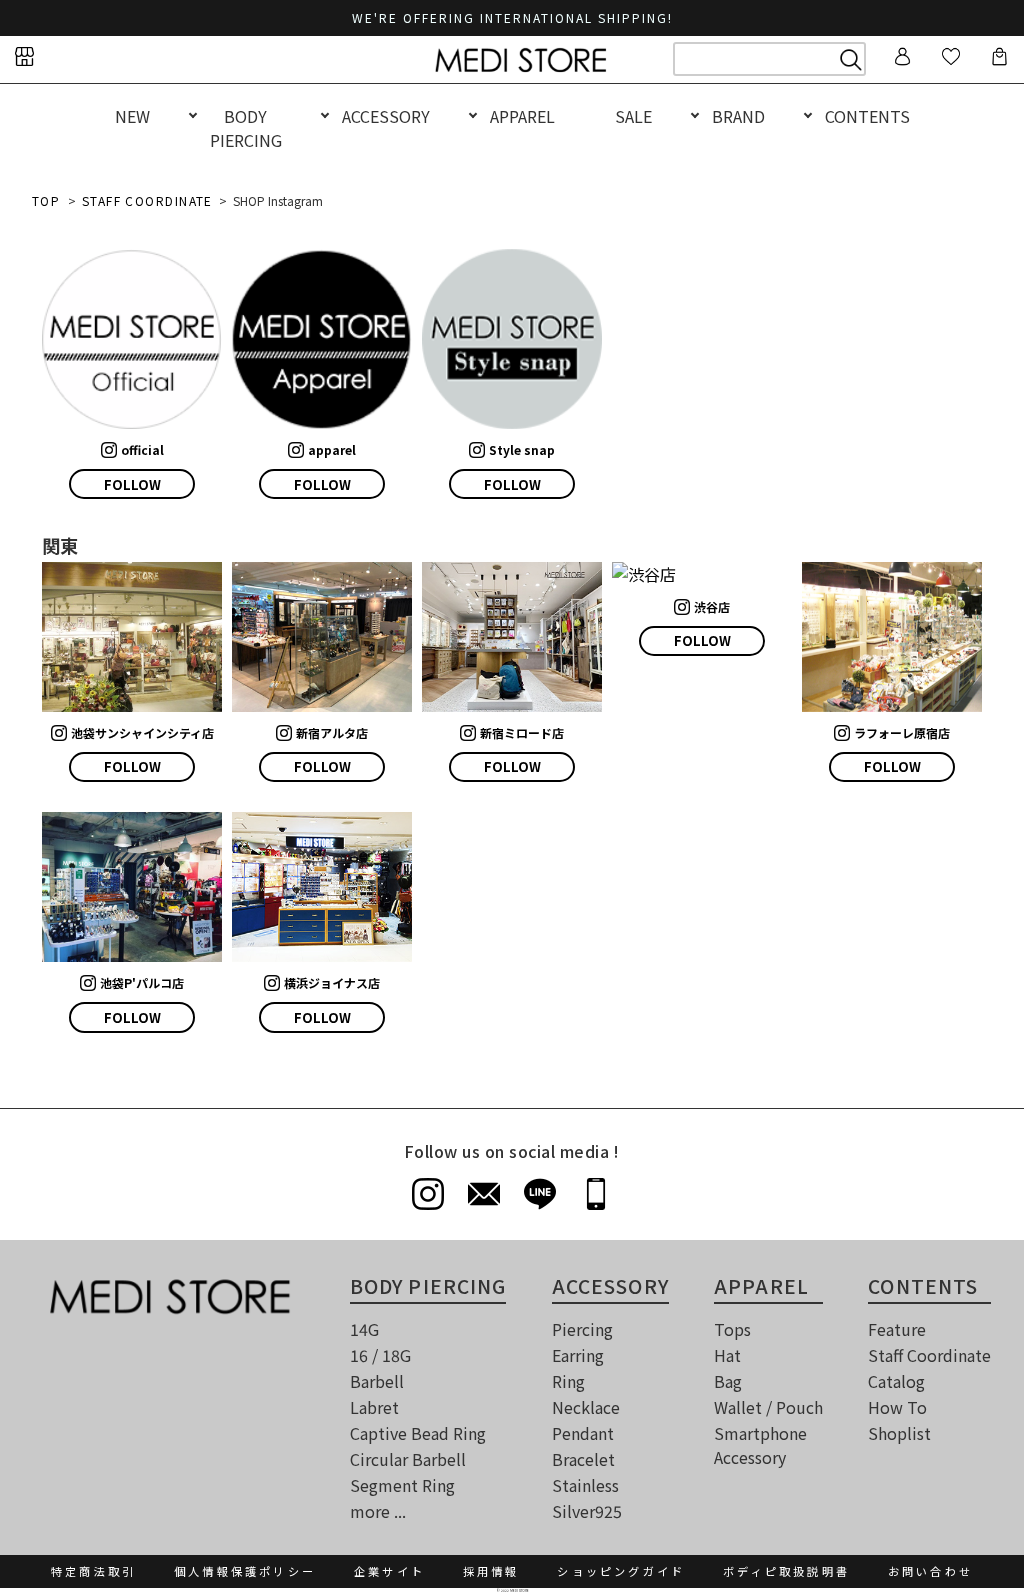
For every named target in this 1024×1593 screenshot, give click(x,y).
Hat (727, 1355)
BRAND (738, 116)
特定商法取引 (93, 1571)
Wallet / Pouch (768, 1407)
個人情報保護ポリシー (245, 1571)
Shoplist (899, 1433)
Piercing (582, 1329)
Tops (732, 1329)
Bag (728, 1381)
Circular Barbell (408, 1459)
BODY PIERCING (246, 128)
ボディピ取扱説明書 (786, 1571)
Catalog (896, 1381)
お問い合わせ (930, 1571)
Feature (897, 1329)
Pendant (583, 1433)
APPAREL (522, 116)
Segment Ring (402, 1485)
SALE (633, 116)
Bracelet (583, 1459)
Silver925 (587, 1511)
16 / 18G (380, 1355)
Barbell (377, 1381)
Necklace (586, 1407)
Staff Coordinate (929, 1355)
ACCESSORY (386, 116)
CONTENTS (867, 116)
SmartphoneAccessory (760, 1445)
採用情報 (491, 1571)
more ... (378, 1511)
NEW (132, 116)
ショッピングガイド (621, 1571)
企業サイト (389, 1571)
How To (897, 1407)
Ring (568, 1381)
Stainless (585, 1485)
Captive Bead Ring (418, 1433)
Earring (578, 1355)
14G (364, 1329)
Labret (374, 1407)
